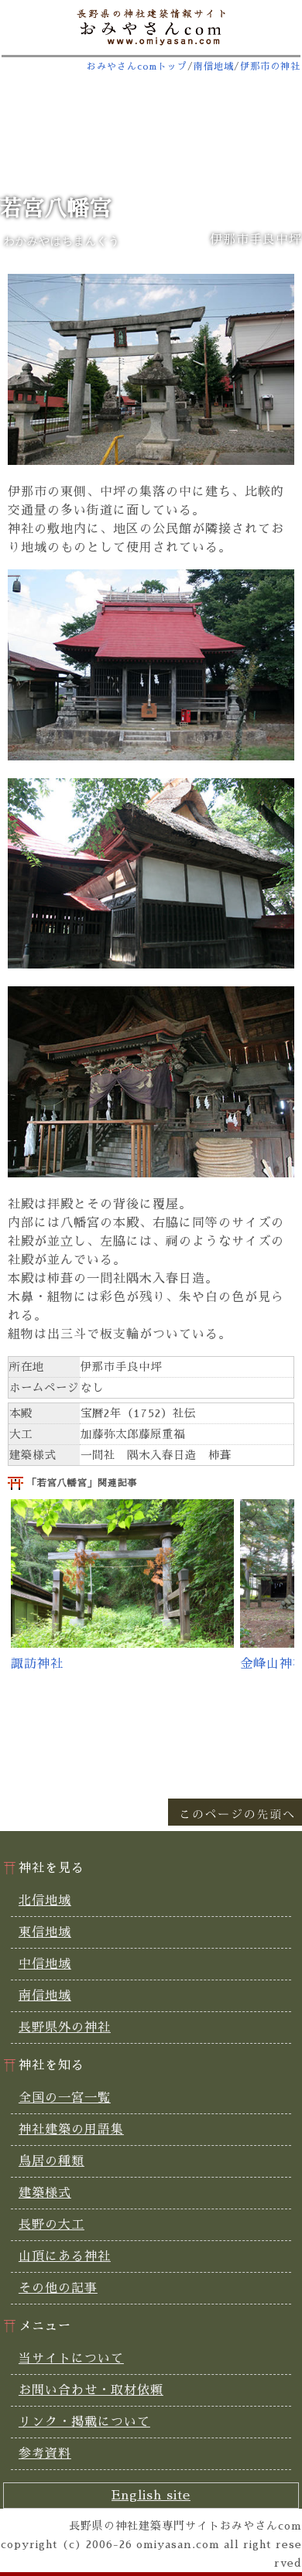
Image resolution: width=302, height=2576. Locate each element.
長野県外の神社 (65, 2028)
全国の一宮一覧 (65, 2098)
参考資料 (45, 2454)
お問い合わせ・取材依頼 (91, 2390)
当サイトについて (71, 2359)
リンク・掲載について (84, 2422)
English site (151, 2496)
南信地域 (214, 67)
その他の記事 (58, 2288)
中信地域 (45, 1964)
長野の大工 (51, 2225)
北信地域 (45, 1901)
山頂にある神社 (65, 2257)
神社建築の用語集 (71, 2130)
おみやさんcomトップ (137, 67)
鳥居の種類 (51, 2161)
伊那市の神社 (270, 67)
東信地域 (45, 1932)
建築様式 (45, 2193)
